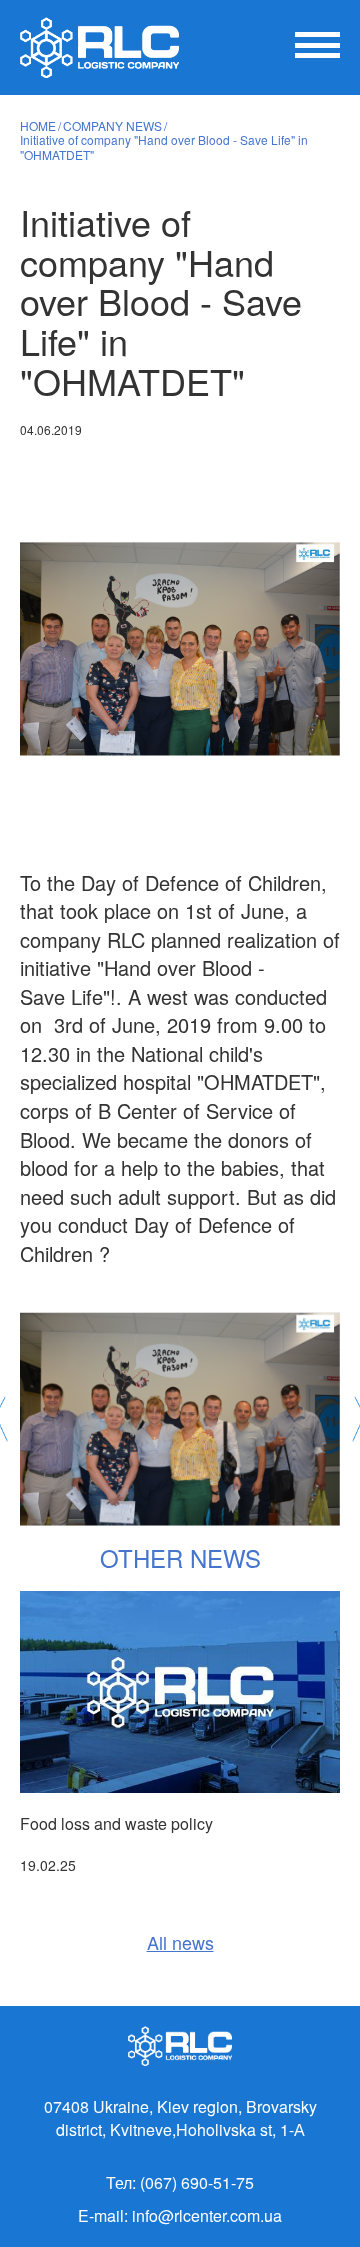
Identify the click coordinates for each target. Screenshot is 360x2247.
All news (180, 1942)
